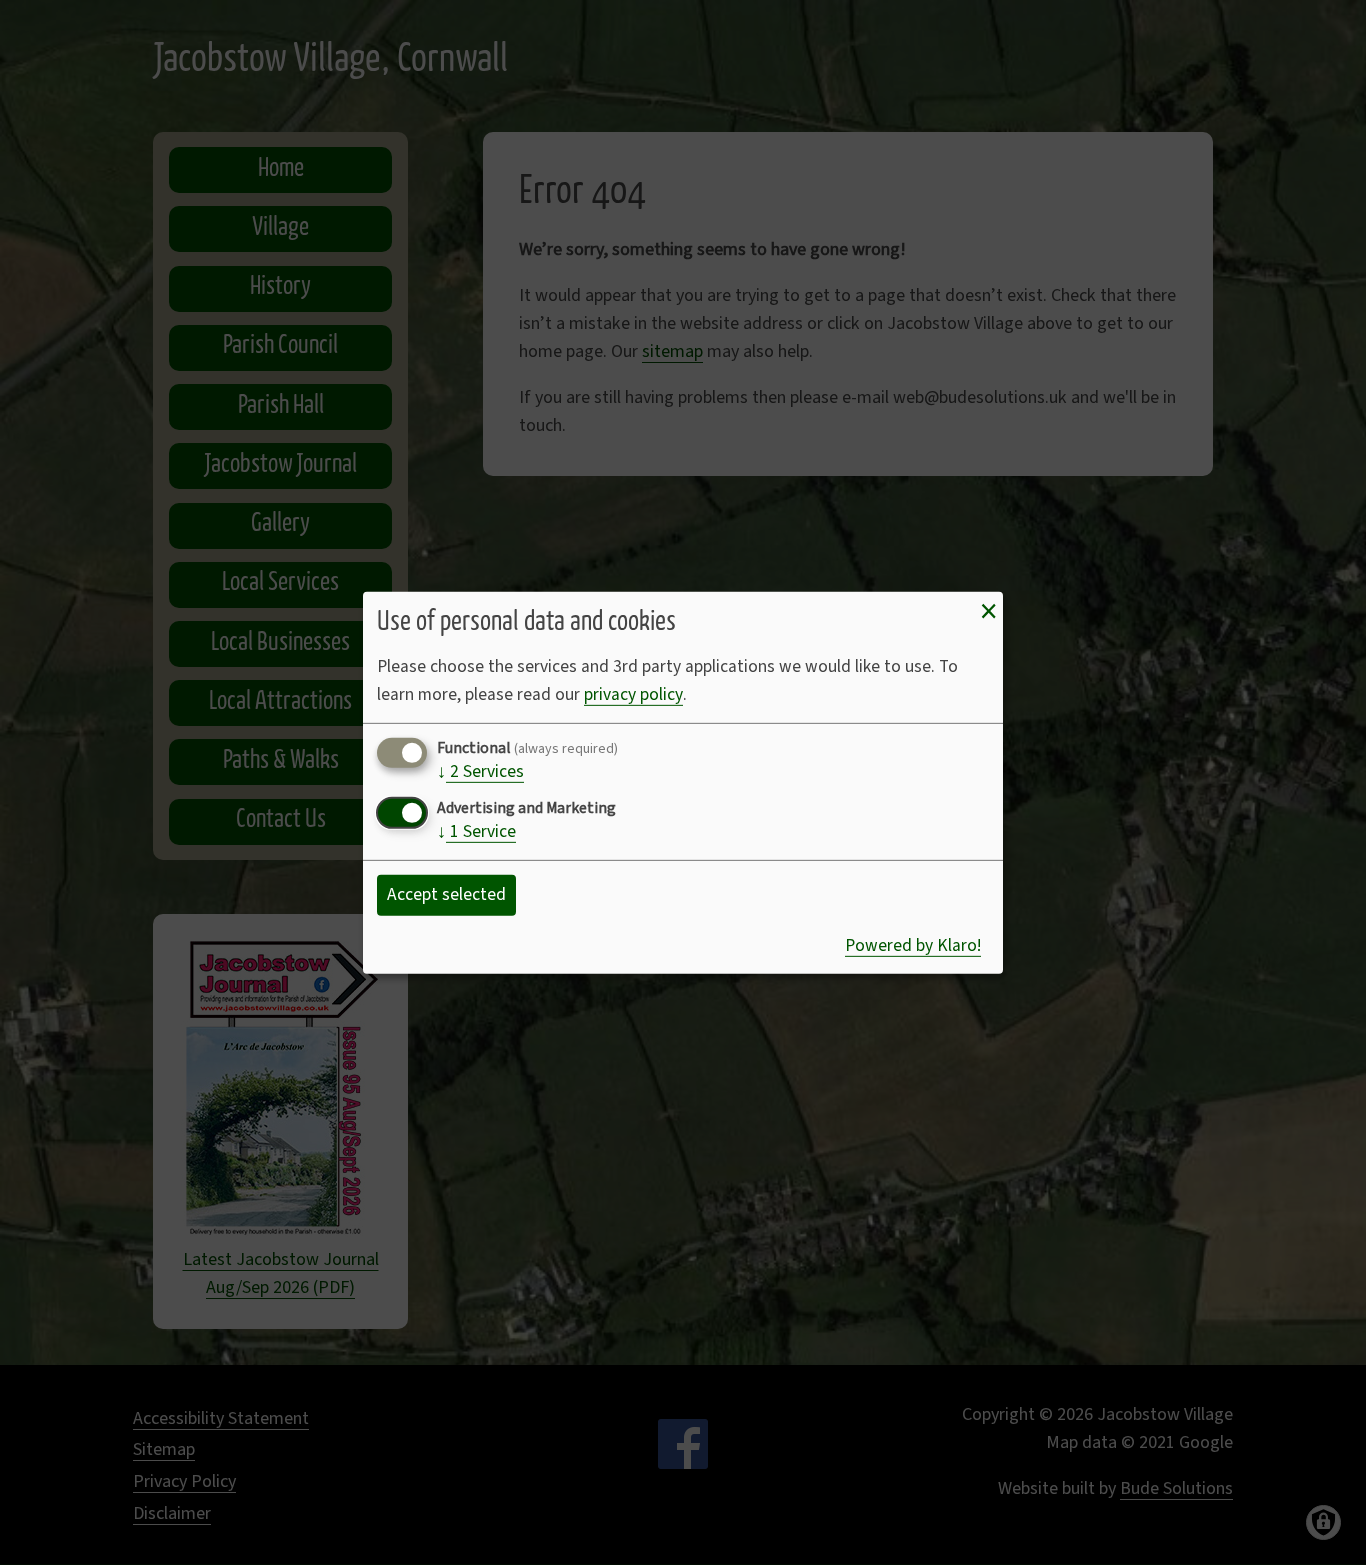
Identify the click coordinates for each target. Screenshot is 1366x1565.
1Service (476, 833)
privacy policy (633, 694)
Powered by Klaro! (913, 945)
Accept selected (446, 894)
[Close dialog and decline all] (988, 611)
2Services (480, 773)
